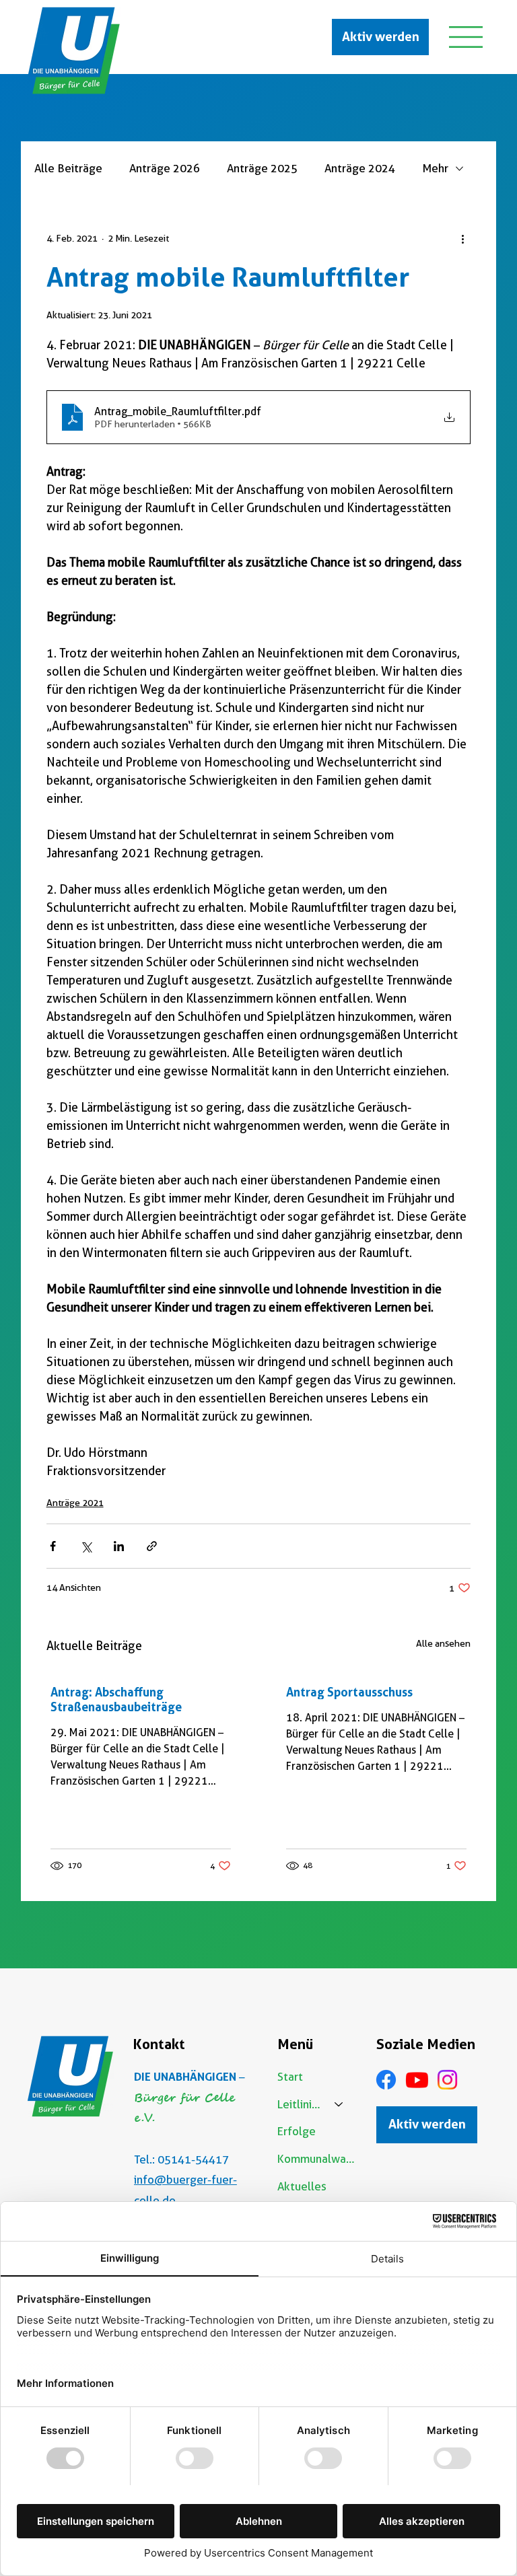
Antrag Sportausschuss (349, 1692)
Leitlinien (300, 2104)
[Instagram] (447, 2080)
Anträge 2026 (165, 168)
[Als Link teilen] (152, 1546)
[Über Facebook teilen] (53, 1546)
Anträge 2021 (75, 1503)
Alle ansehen (443, 1643)
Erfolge (297, 2131)
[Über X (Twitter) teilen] (86, 1546)
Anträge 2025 (262, 168)
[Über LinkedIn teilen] (119, 1546)
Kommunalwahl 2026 (317, 2159)
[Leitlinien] (339, 2105)
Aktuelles (302, 2186)
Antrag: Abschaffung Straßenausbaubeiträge (116, 1699)
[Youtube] (417, 2080)
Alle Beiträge (68, 168)
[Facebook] (386, 2080)
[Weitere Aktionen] (462, 238)
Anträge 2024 (360, 168)
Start (290, 2077)
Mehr (435, 168)
